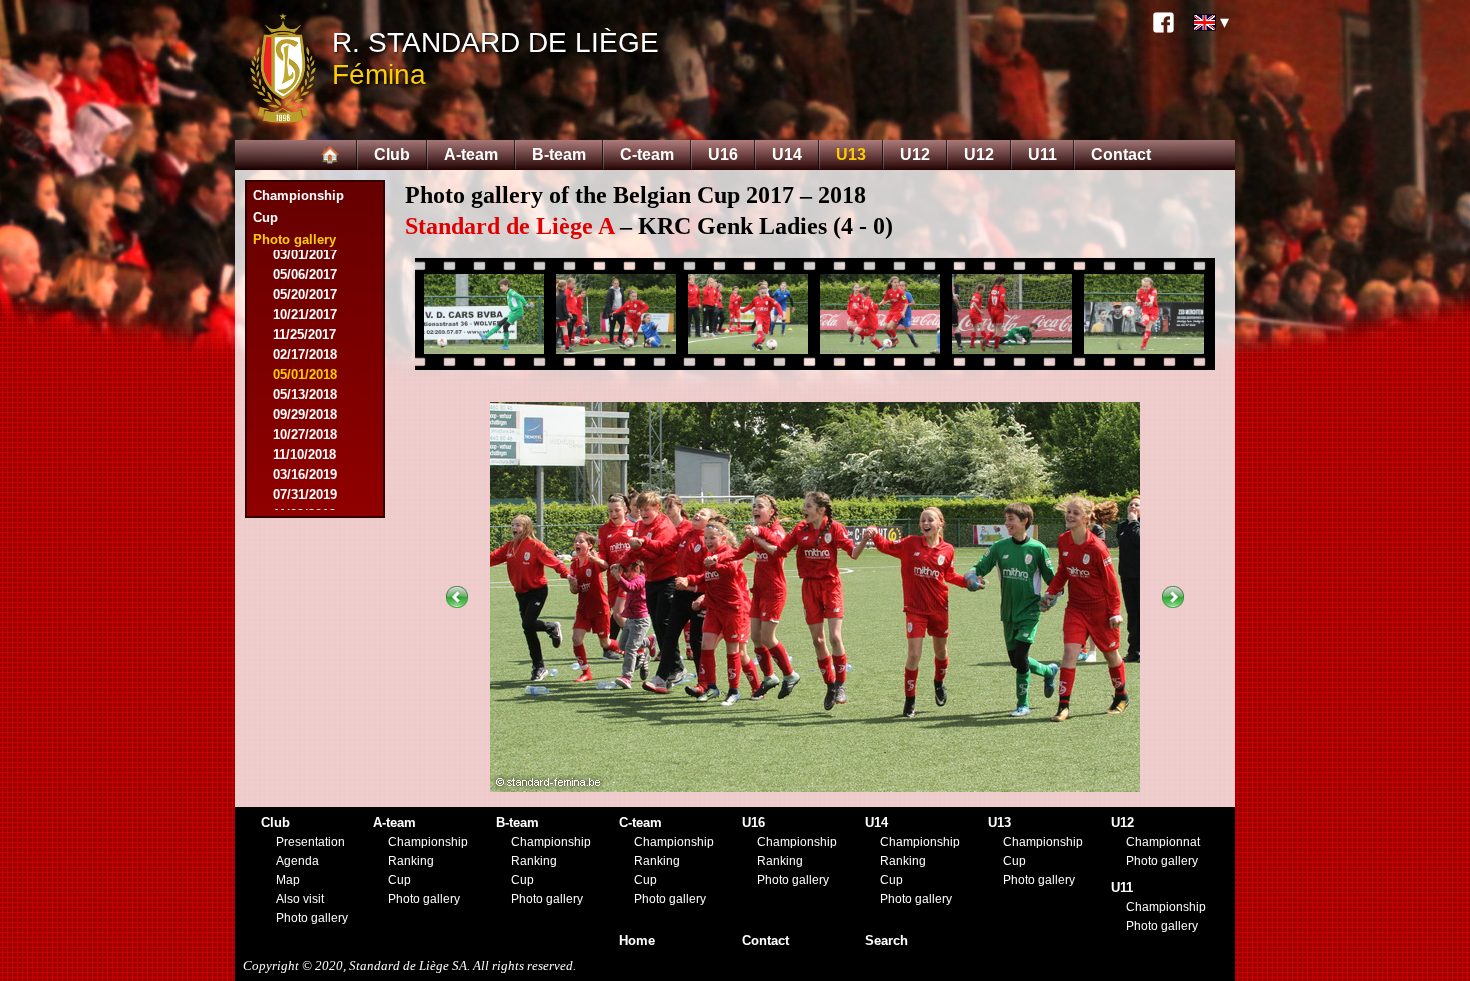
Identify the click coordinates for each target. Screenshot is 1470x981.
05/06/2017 (305, 274)
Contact (1121, 154)
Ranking (411, 861)
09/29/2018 (305, 414)
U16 (723, 154)
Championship (298, 195)
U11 (1042, 154)
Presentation (310, 842)
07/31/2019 (305, 494)
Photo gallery (312, 918)
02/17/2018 (305, 354)
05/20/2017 (305, 294)
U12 (915, 154)
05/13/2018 (305, 394)
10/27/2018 (305, 434)
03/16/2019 (305, 474)
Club (392, 154)
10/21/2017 (305, 314)
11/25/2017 (304, 334)
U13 (851, 154)
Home (637, 940)
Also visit (300, 899)
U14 (787, 154)
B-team (559, 154)
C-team (647, 154)
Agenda (297, 861)
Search (886, 940)
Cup (265, 217)
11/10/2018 (304, 454)
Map (288, 880)
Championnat (1163, 842)
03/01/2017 (305, 254)
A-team (471, 154)
